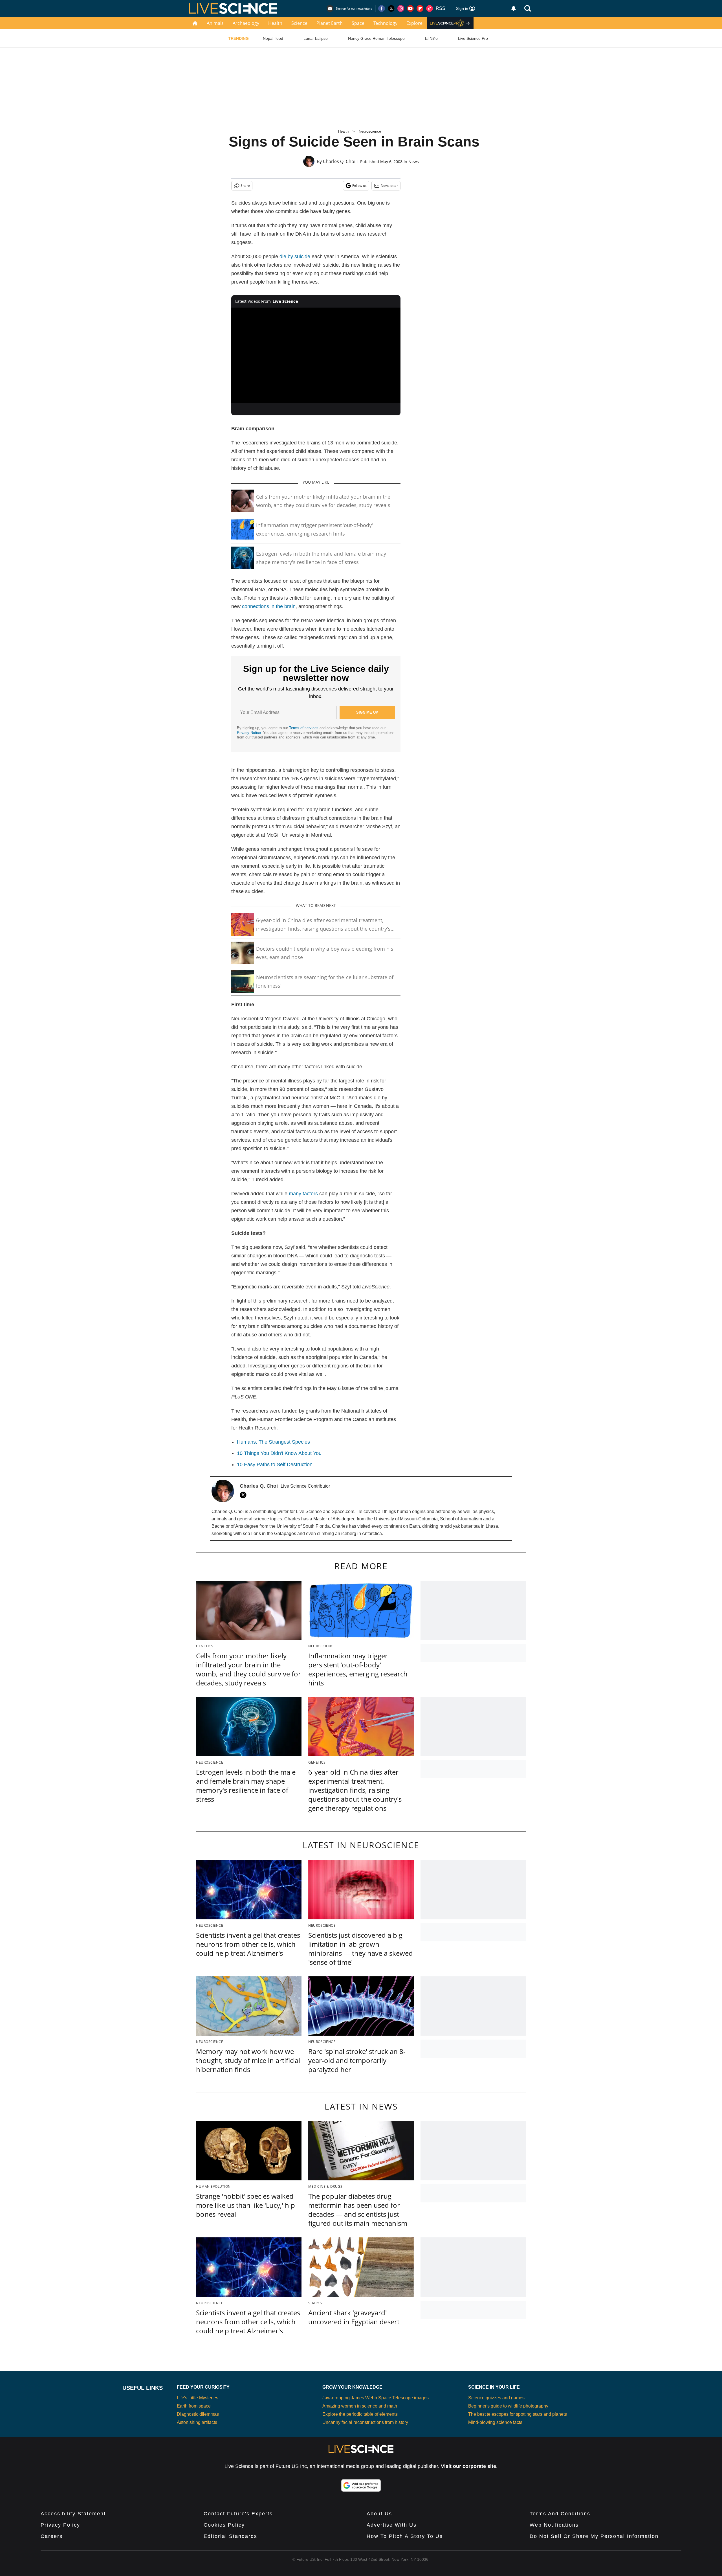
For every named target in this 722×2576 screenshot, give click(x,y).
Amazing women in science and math (360, 2406)
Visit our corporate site (468, 2466)
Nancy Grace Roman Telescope (376, 38)
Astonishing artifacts (197, 2422)
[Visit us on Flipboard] (420, 8)
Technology (385, 23)
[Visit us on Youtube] (410, 8)
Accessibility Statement (73, 2514)
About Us (379, 2514)
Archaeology (246, 23)
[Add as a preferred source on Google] (361, 2485)
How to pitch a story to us (405, 2536)
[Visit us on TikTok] (430, 8)
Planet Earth (330, 23)
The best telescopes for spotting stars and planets (518, 2414)
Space (358, 23)
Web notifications (554, 2525)
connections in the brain (269, 606)
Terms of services (304, 728)
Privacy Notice (249, 733)
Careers (52, 2536)
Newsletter (389, 186)
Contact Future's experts (238, 2514)
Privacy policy (60, 2525)
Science (299, 23)
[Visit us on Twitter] (391, 8)
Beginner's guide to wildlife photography (508, 2406)
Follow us (359, 186)
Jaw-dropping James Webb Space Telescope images (376, 2398)
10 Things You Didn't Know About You (279, 1453)
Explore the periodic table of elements (360, 2414)
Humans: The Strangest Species (273, 1442)
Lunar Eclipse (316, 38)
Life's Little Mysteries (198, 2398)
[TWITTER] (245, 1495)
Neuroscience (370, 131)
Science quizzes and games (496, 2398)
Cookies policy (224, 2525)
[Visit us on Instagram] (401, 8)
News (414, 162)
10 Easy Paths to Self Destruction (275, 1465)
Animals (215, 23)
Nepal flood (273, 38)
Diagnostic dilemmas (198, 2414)
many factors (303, 1194)
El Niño (431, 38)
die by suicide (295, 256)
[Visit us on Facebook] (382, 8)
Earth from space (194, 2406)
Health (275, 23)
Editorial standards (230, 2536)
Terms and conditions (560, 2514)
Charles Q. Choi (339, 161)
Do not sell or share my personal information (594, 2536)
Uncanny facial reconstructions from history (365, 2422)
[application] (316, 355)
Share (245, 186)
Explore (414, 23)
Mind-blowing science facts (495, 2422)
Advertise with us (392, 2525)
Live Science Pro (473, 38)
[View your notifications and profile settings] (514, 8)
